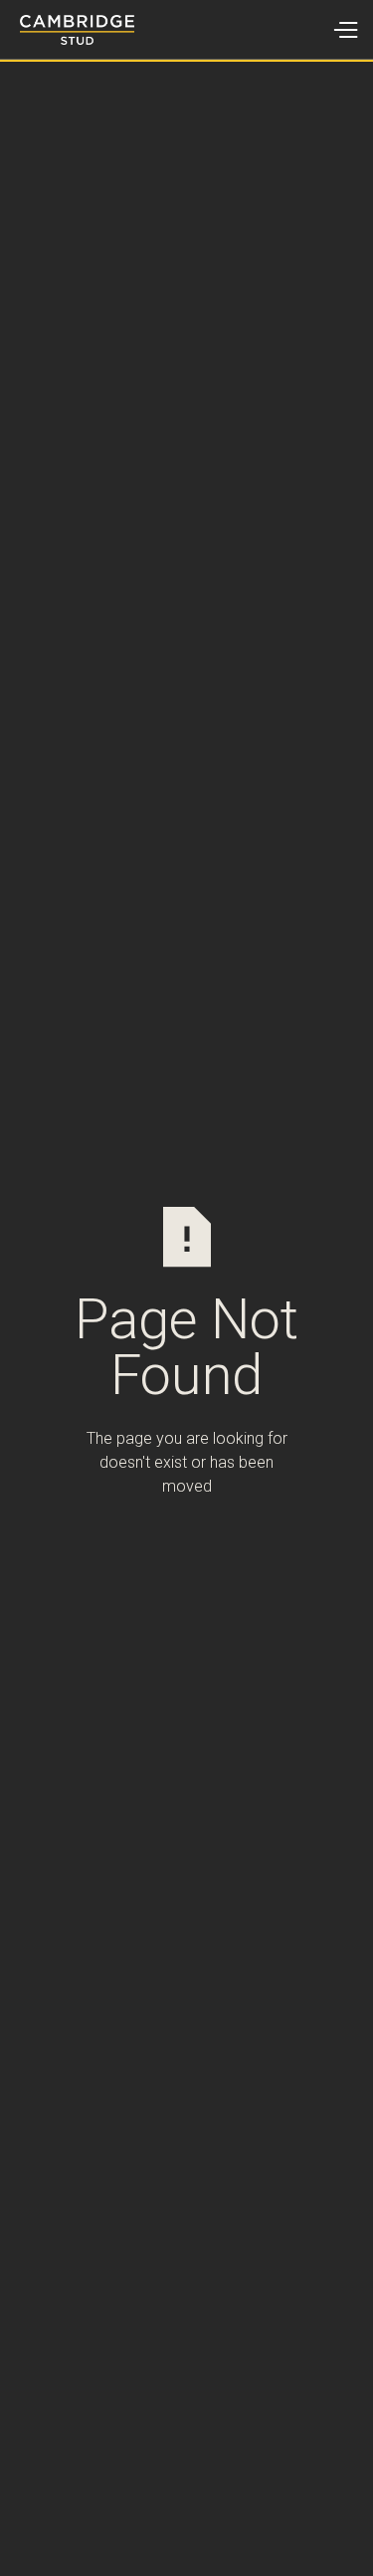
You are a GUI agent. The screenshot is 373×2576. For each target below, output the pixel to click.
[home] (67, 30)
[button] (345, 30)
